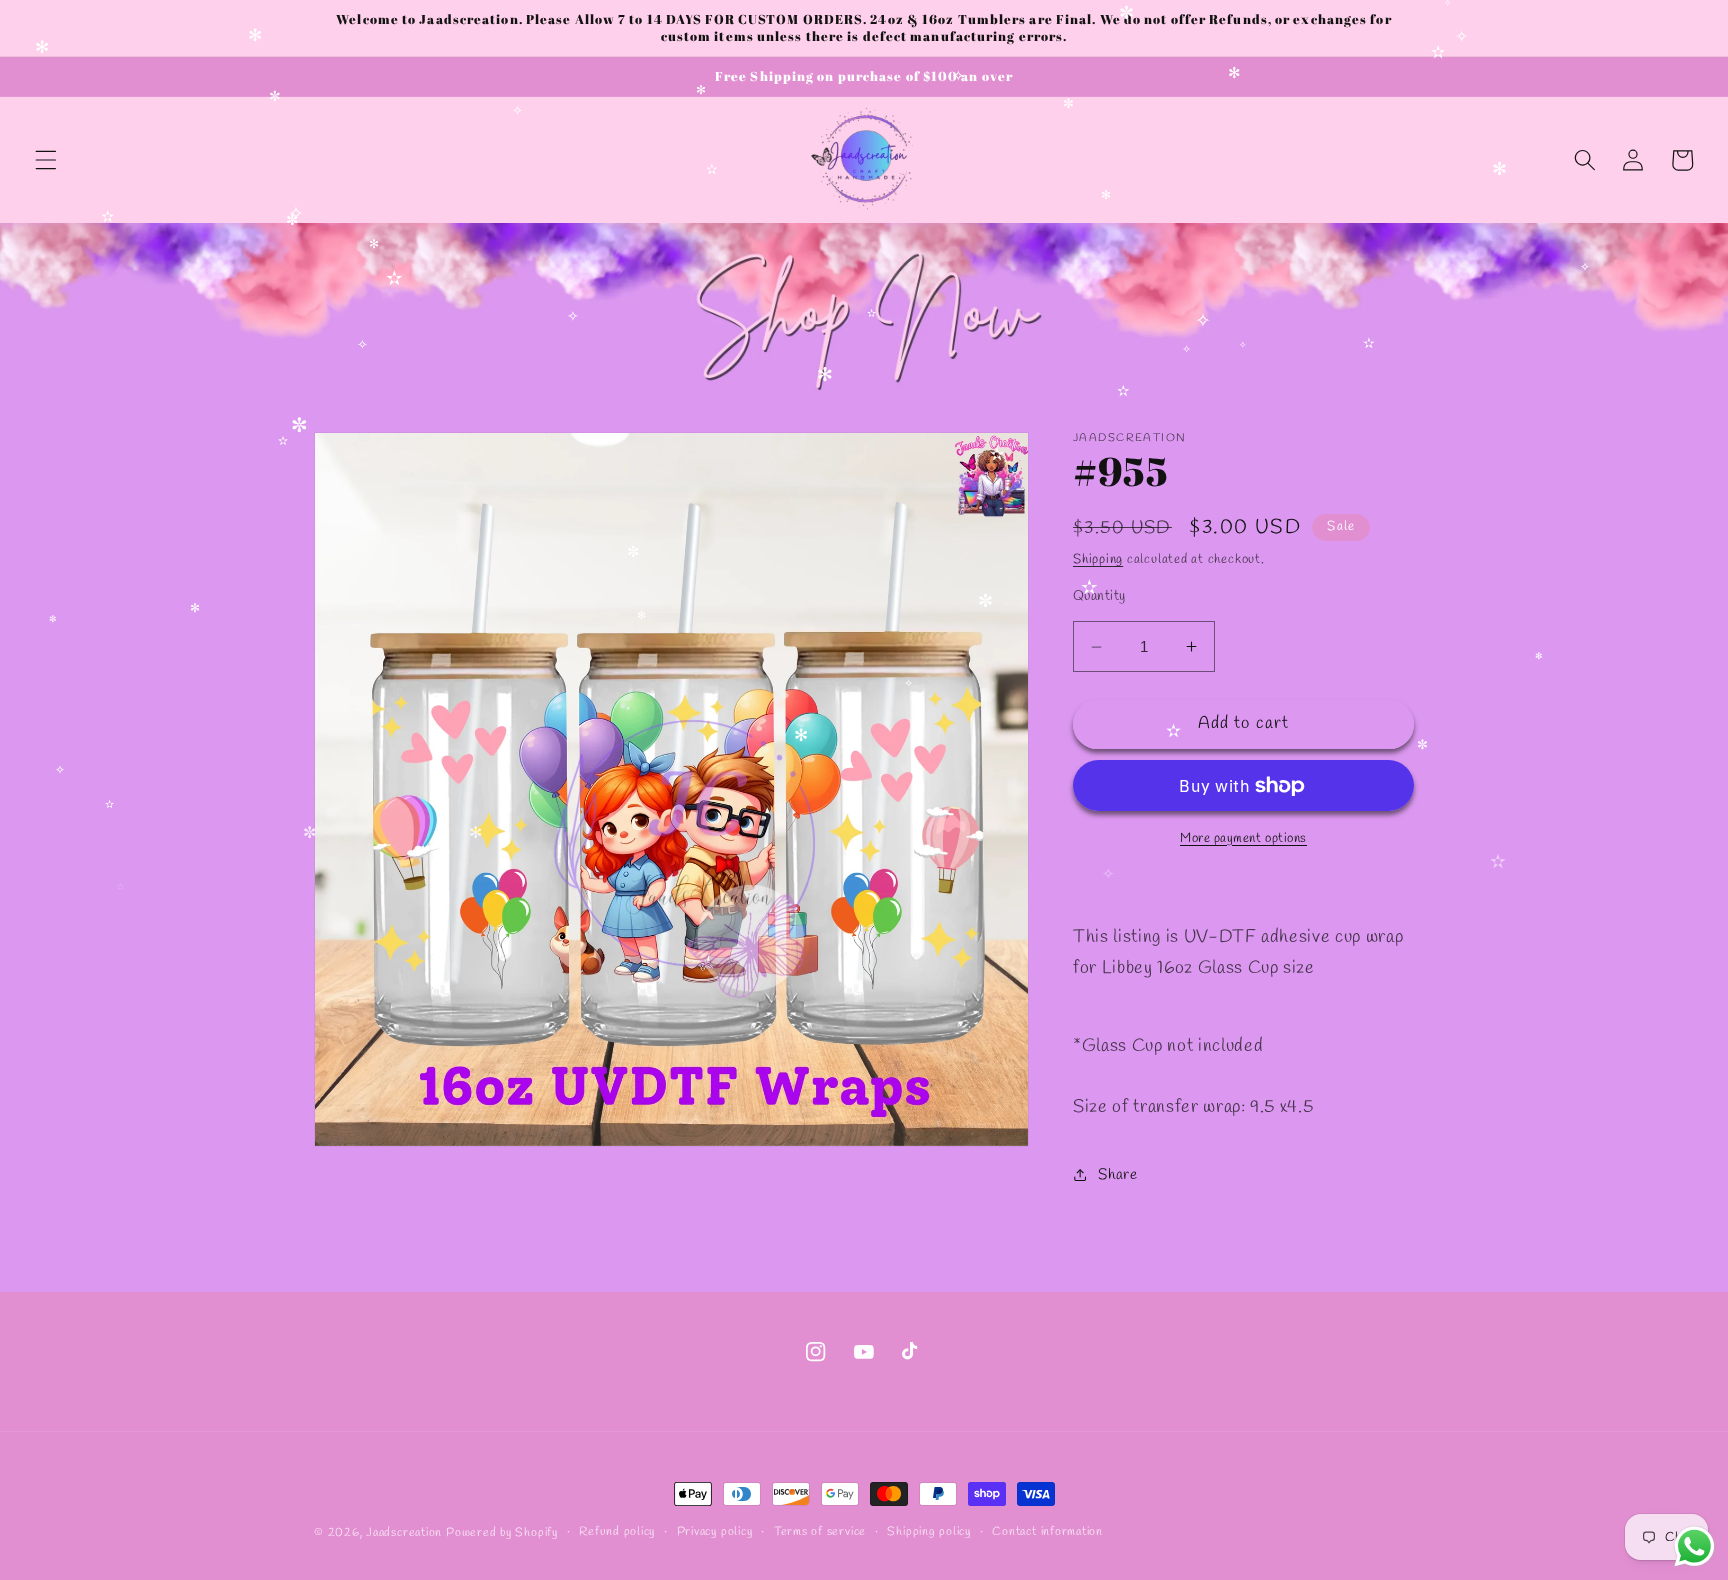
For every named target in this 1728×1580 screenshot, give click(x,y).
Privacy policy (715, 1532)
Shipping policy (929, 1532)
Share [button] (1117, 1175)
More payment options (1243, 838)
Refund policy (617, 1532)
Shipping (1098, 559)
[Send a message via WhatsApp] (1694, 1546)
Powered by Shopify (502, 1533)
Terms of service (820, 1532)
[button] (46, 160)
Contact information (1047, 1532)
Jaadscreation (404, 1533)
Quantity (1099, 596)
